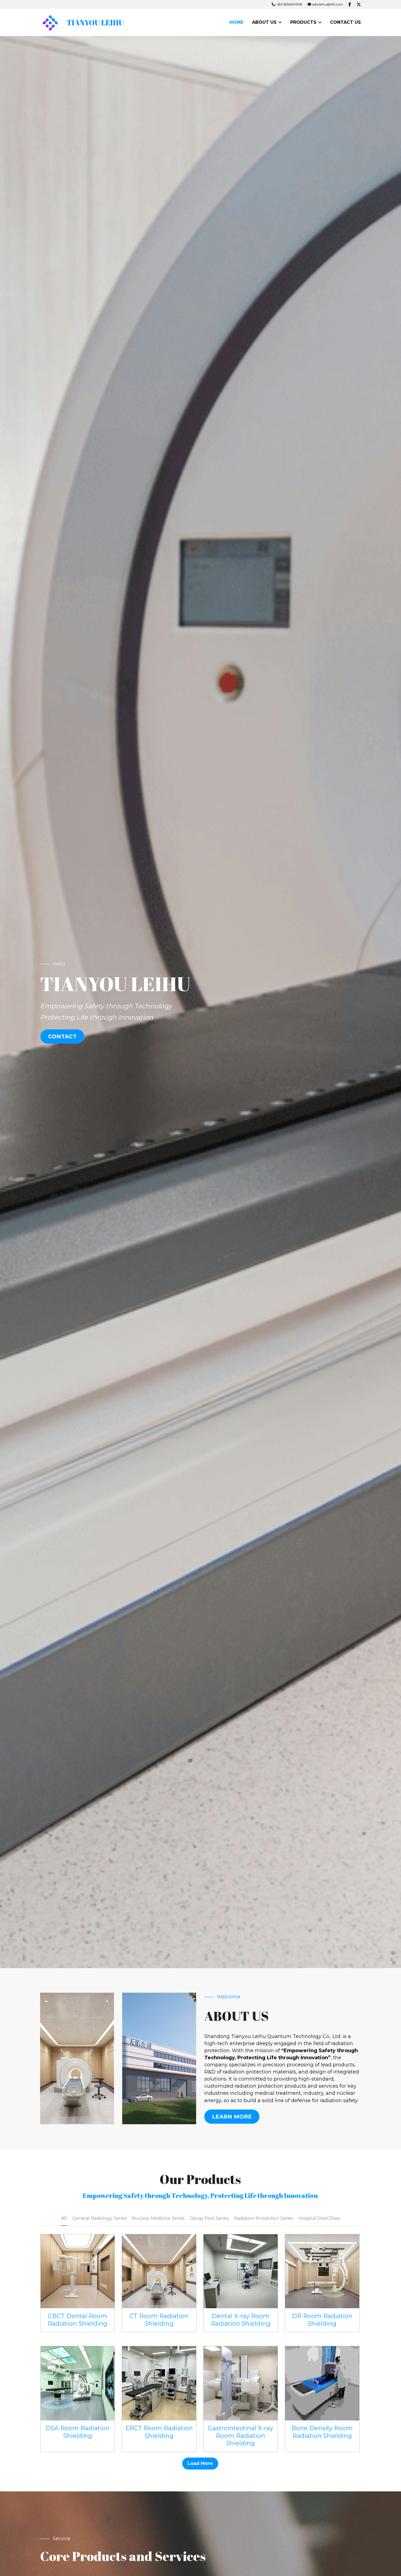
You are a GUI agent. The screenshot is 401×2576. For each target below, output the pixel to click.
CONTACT (62, 1036)
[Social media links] (350, 4)
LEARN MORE (232, 2117)
